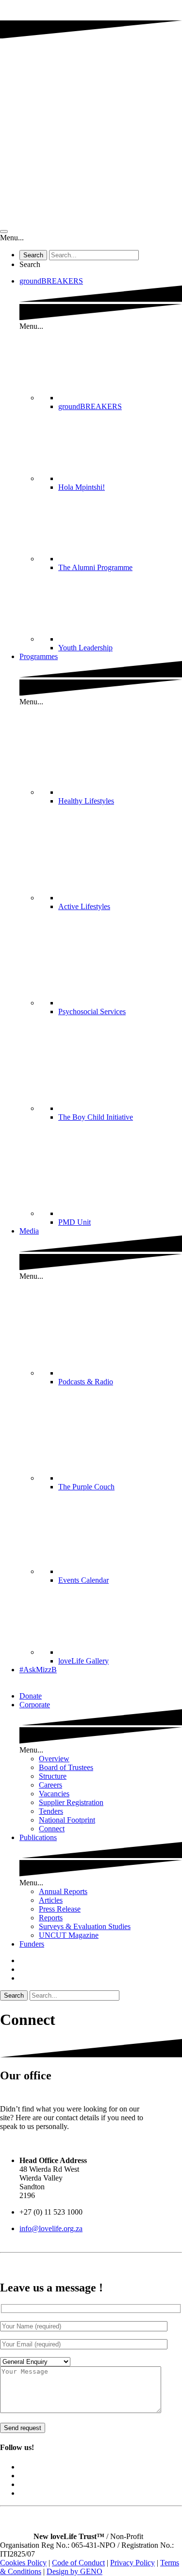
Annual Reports (63, 1891)
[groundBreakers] (120, 398)
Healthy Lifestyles (86, 801)
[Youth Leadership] (120, 639)
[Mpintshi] (120, 478)
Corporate (35, 1705)
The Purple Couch (86, 1487)
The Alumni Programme (95, 567)
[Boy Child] (120, 1108)
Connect (52, 1829)
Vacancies (54, 1794)
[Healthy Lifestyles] (120, 792)
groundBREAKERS (51, 281)
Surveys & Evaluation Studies (85, 1926)
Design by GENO (74, 2571)
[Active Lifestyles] (120, 898)
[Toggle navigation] (4, 232)
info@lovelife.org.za (51, 2228)
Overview (54, 1759)
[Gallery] (120, 1652)
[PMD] (120, 1213)
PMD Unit (74, 1222)
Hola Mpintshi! (82, 487)
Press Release (60, 1909)
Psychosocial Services (92, 1011)
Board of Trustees (66, 1767)
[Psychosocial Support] (120, 1003)
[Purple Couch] (120, 1478)
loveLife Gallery (83, 1661)
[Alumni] (120, 559)
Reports (51, 1918)
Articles (51, 1900)
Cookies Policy (23, 2563)
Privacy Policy (132, 2563)
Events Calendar (83, 1580)
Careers (50, 1785)
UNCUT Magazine (69, 1935)
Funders (32, 1944)
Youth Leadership (85, 648)
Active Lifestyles (84, 906)
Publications (38, 1837)
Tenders (51, 1811)
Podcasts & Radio (86, 1382)
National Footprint (67, 1820)
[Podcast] (120, 1373)
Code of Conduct (78, 2563)
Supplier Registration (71, 1802)
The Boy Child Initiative (96, 1117)
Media (29, 1231)
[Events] (120, 1571)
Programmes (39, 656)
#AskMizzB (38, 1670)
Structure (53, 1776)
